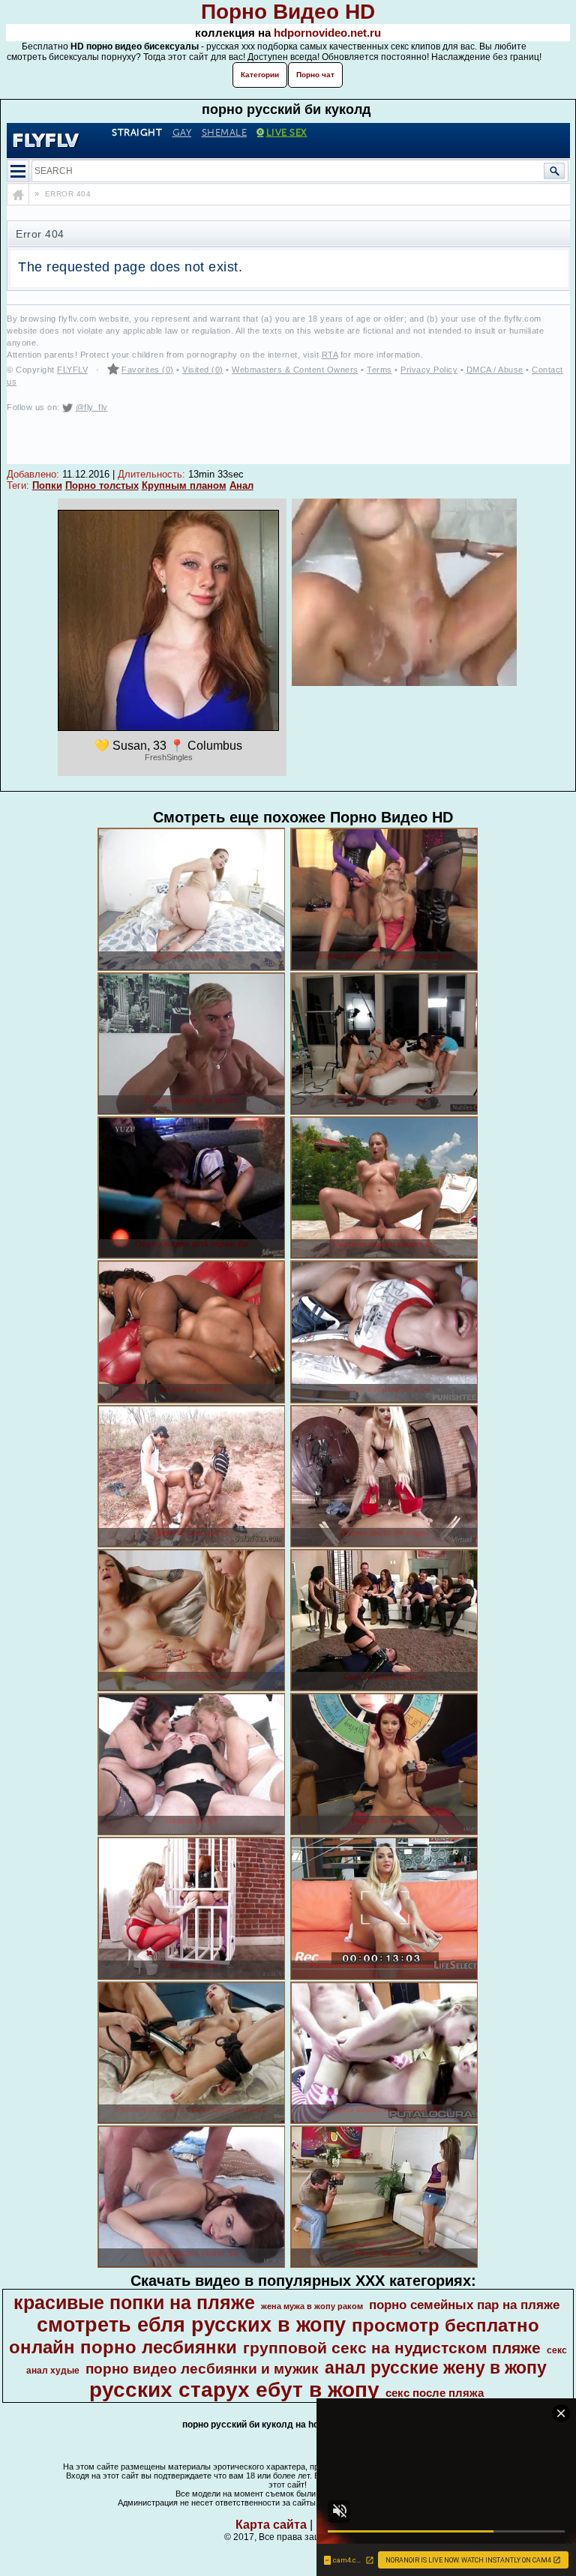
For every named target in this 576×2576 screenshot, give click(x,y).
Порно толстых (102, 485)
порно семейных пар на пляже (464, 2305)
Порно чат (315, 75)
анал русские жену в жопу (436, 2368)
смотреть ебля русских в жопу (191, 2325)
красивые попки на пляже (134, 2302)
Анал (241, 485)
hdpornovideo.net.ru (327, 33)
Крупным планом (184, 485)
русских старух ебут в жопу (234, 2390)
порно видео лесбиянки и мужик (202, 2369)
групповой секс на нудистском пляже (392, 2348)
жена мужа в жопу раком (312, 2306)
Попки (47, 485)
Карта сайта (271, 2525)
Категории (260, 75)
